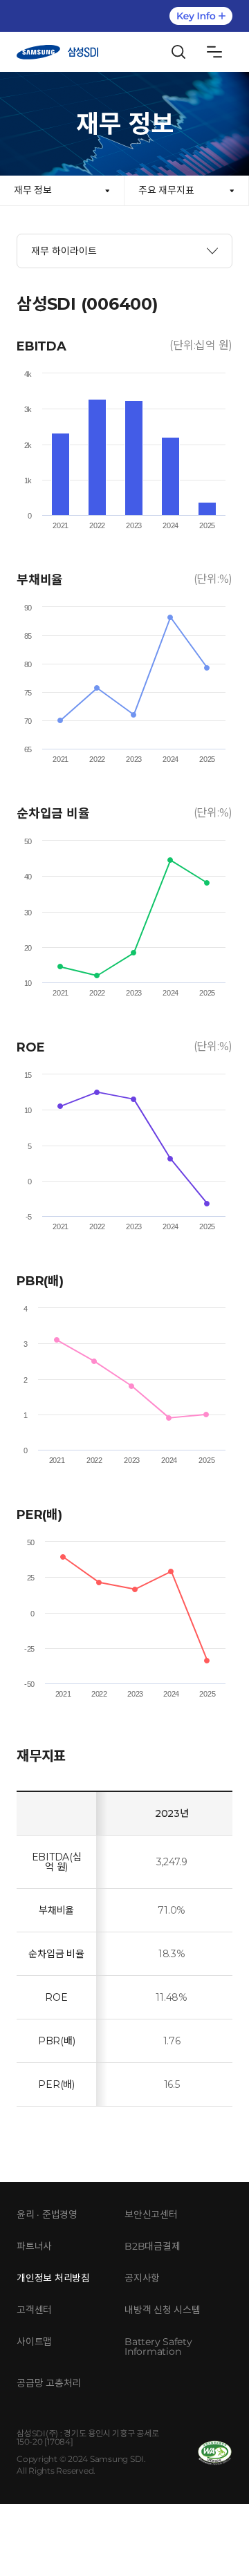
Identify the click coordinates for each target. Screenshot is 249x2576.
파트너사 (34, 2246)
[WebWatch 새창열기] (215, 2453)
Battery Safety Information (158, 2346)
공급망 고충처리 (49, 2383)
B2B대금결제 (152, 2246)
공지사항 (142, 2278)
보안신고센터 (151, 2214)
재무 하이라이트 (64, 251)
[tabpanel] (124, 1208)
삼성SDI (57, 52)
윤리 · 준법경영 (47, 2214)
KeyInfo (201, 16)
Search (178, 52)
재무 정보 (33, 190)
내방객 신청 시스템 (163, 2310)
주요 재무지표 (166, 190)
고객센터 (34, 2310)
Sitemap (214, 52)
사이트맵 (34, 2342)
